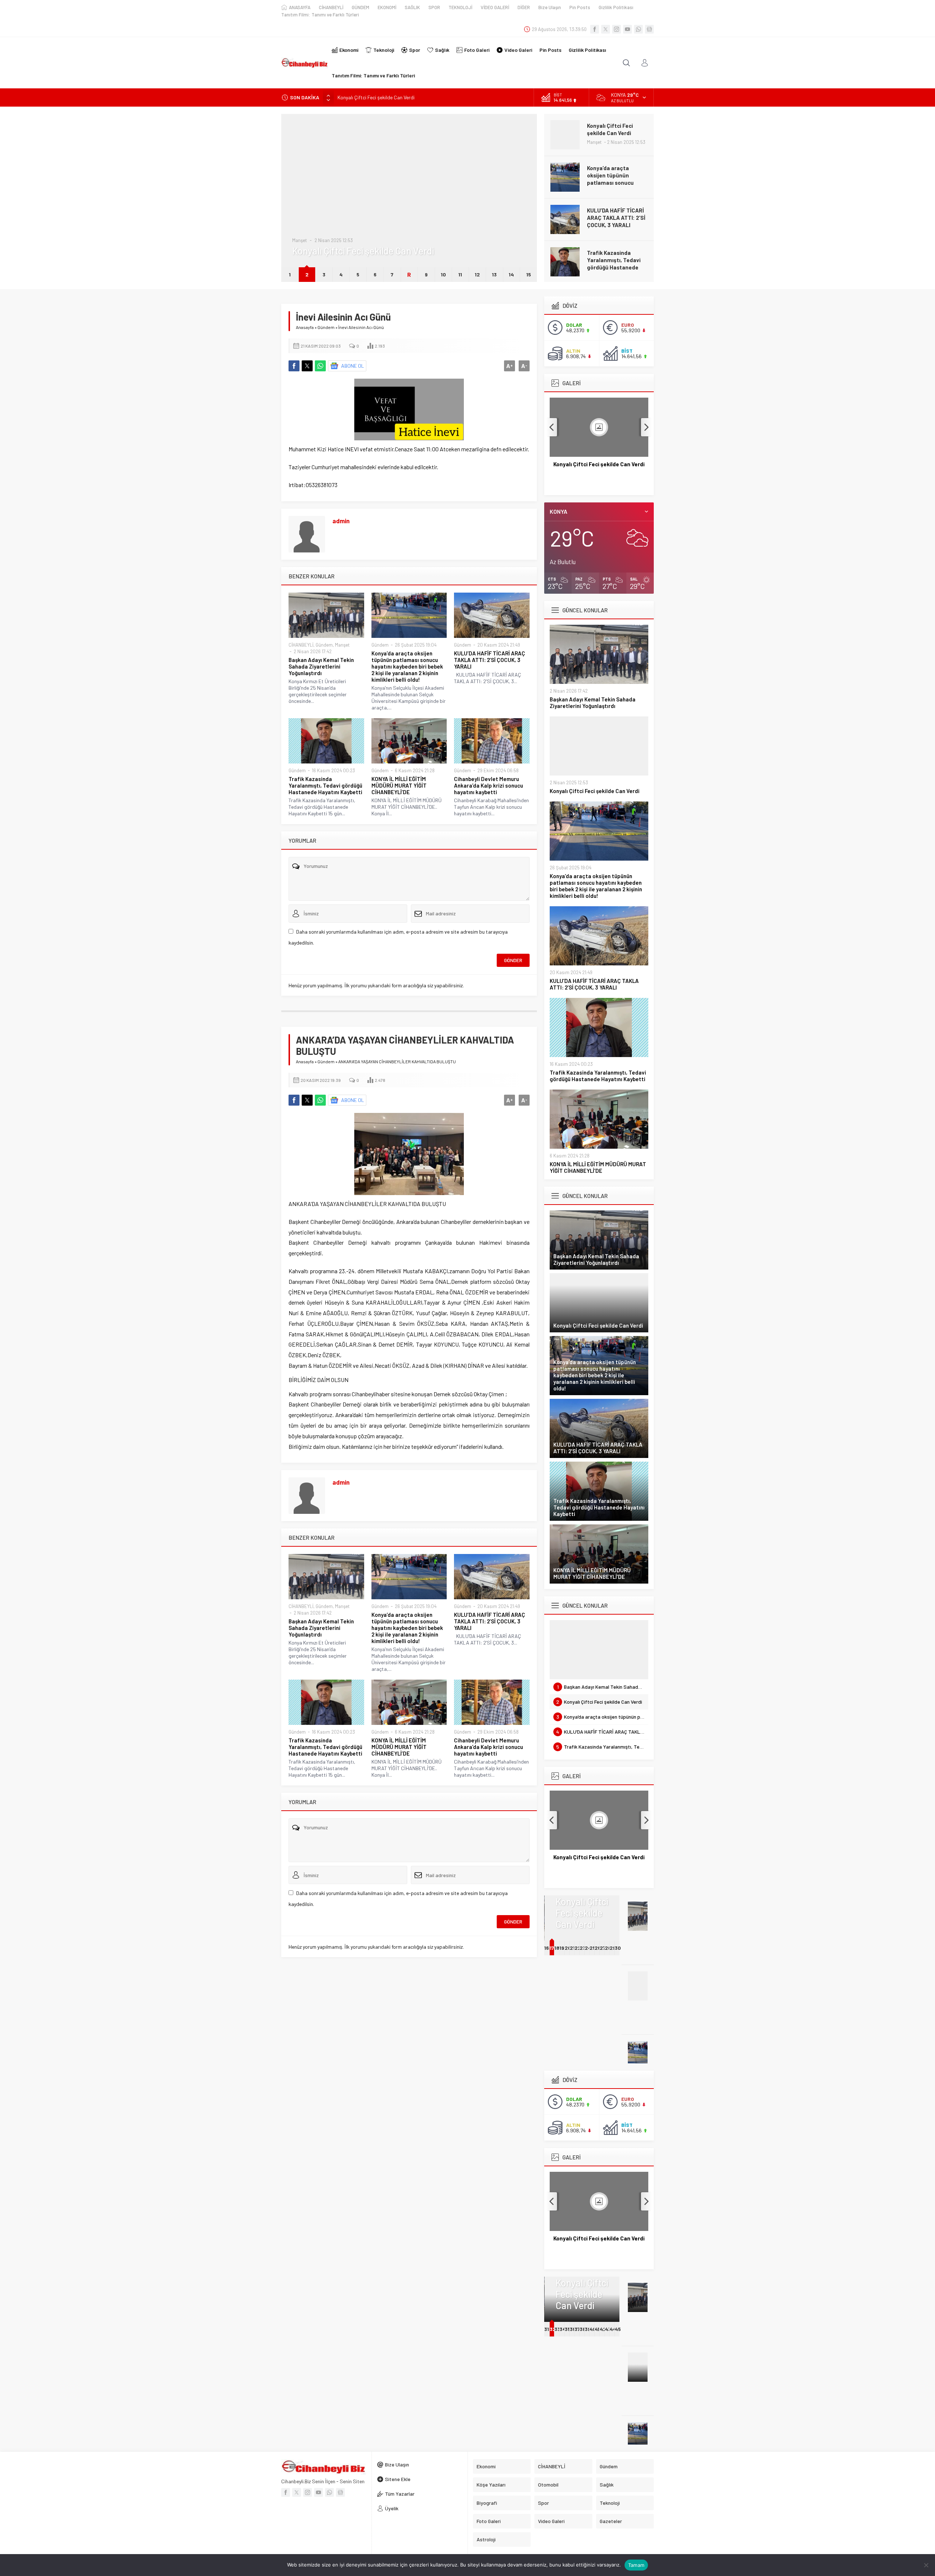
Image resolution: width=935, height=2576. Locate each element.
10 (443, 274)
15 (529, 274)
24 (588, 1948)
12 (477, 274)
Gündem (301, 218)
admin (341, 521)
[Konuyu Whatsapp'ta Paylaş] (320, 366)
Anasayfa (305, 327)
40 (593, 2329)
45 (618, 2329)
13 (494, 274)
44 (613, 2329)
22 (578, 1948)
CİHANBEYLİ (301, 645)
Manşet (342, 645)
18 (557, 1948)
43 (608, 2329)
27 (603, 1948)
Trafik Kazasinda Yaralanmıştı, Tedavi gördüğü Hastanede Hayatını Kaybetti (614, 221)
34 (563, 2329)
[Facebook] (595, 29)
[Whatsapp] (638, 29)
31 (547, 2329)
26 (598, 1948)
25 (593, 1948)
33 (557, 2329)
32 (553, 2329)
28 (608, 1948)
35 (568, 2329)
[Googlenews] (649, 29)
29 (613, 1948)
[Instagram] (617, 29)
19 (562, 1948)
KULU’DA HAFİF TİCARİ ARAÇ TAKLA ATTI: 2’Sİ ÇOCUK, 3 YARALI (616, 175)
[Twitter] (606, 29)
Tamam (636, 2565)
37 (577, 2329)
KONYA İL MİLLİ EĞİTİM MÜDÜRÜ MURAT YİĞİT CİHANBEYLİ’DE (615, 260)
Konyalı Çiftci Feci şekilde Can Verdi (595, 791)
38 (583, 2329)
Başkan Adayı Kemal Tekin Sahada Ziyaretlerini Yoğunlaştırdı (321, 666)
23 (583, 1948)
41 (597, 2329)
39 (588, 2329)
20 (568, 1948)
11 (460, 274)
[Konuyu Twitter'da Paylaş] (307, 366)
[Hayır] (926, 2565)
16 (547, 1948)
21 (572, 1948)
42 (603, 2329)
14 (511, 274)
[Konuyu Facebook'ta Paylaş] (294, 366)
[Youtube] (627, 29)
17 (552, 1948)
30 (618, 1948)
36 (573, 2329)
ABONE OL (353, 366)
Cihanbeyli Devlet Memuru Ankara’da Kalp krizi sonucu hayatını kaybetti (489, 785)
